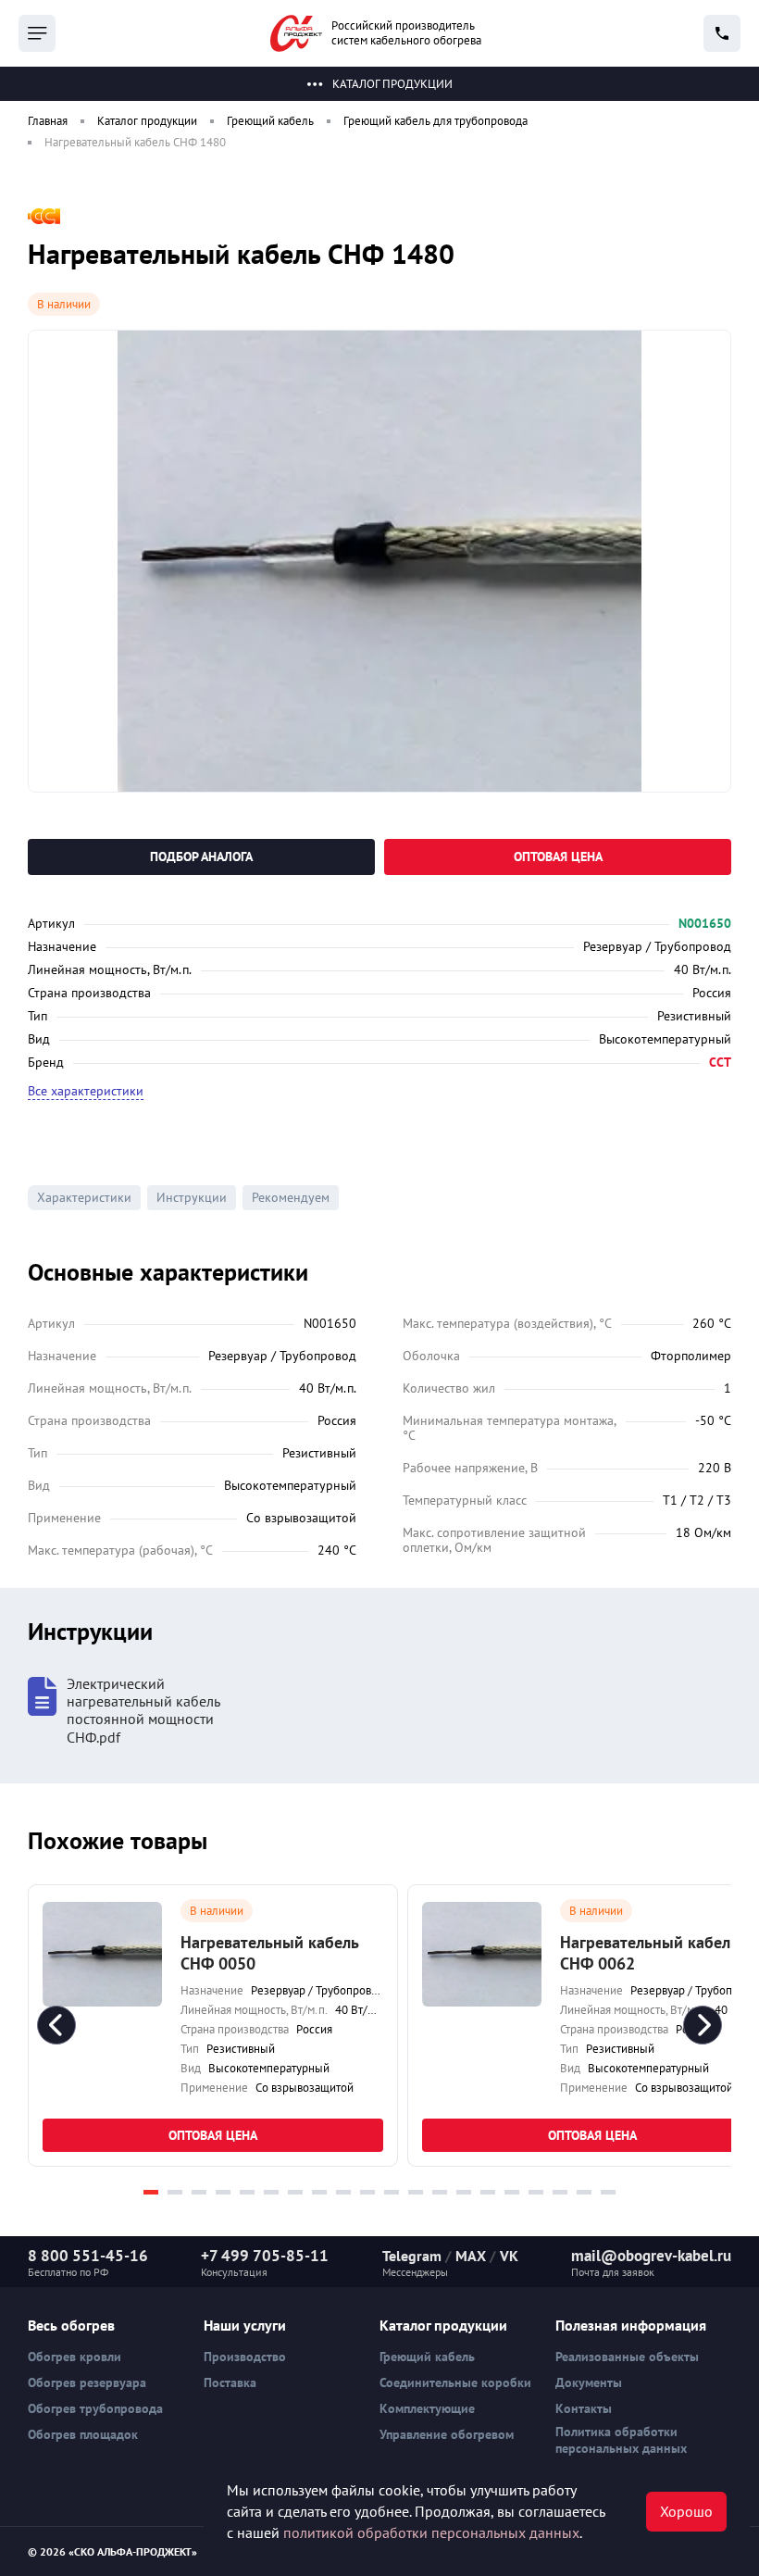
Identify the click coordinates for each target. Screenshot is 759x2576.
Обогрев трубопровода (95, 2408)
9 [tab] (343, 2192)
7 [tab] (295, 2192)
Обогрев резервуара (87, 2382)
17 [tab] (536, 2192)
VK (509, 2256)
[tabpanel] (213, 2026)
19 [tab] (584, 2192)
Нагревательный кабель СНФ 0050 (269, 1953)
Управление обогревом (447, 2434)
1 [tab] (151, 2192)
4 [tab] (223, 2192)
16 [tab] (512, 2192)
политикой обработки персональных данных (431, 2532)
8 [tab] (319, 2192)
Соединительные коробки (455, 2382)
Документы (589, 2382)
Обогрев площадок (83, 2434)
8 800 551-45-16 (88, 2256)
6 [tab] (271, 2192)
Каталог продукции (392, 84)
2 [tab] (175, 2192)
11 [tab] (392, 2192)
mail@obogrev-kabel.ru (651, 2256)
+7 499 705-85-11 (265, 2256)
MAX (471, 2256)
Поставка (230, 2382)
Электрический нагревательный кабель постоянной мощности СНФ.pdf (143, 1711)
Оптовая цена (558, 857)
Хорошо (686, 2511)
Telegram (412, 2256)
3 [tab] (199, 2192)
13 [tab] (440, 2192)
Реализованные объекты (627, 2357)
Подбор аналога (201, 857)
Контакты (584, 2408)
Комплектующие (427, 2408)
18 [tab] (560, 2192)
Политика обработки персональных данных (621, 2440)
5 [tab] (247, 2192)
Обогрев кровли (75, 2357)
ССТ (720, 1062)
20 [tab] (608, 2192)
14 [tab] (464, 2192)
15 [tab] (488, 2192)
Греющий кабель (427, 2357)
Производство (245, 2357)
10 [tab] (367, 2192)
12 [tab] (416, 2192)
